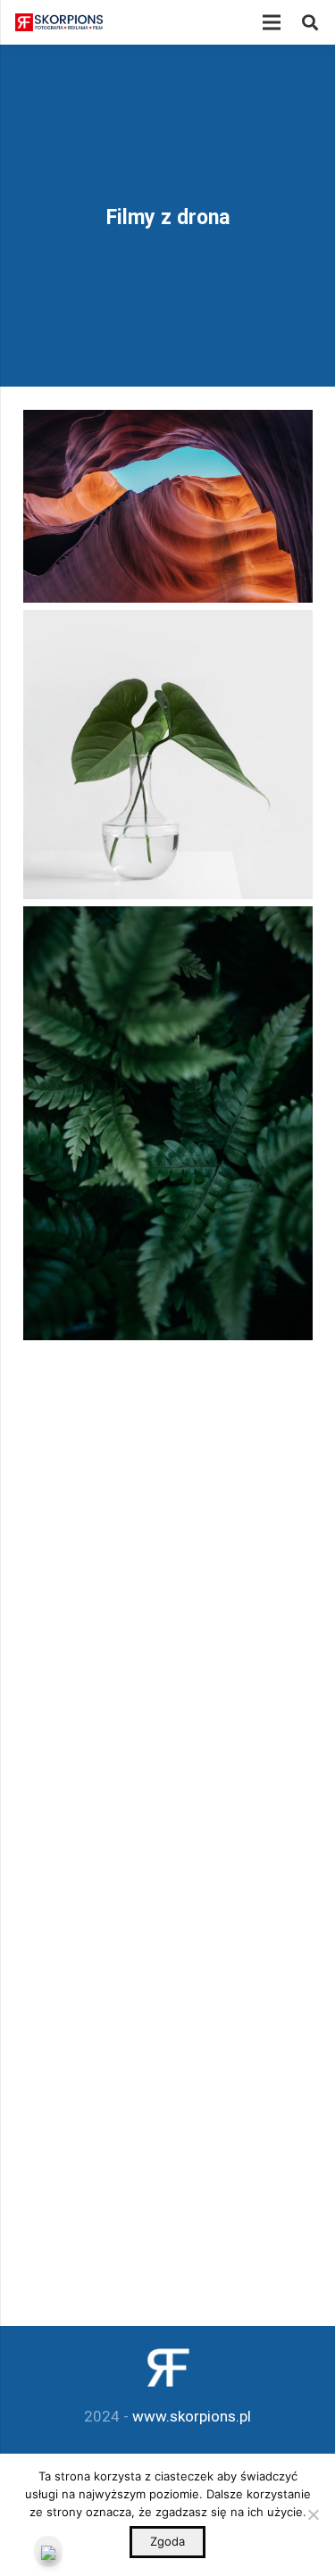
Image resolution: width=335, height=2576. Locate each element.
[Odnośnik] (59, 22)
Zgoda (167, 2541)
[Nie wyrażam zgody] (313, 2514)
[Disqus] (168, 1609)
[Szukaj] (310, 22)
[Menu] (271, 22)
